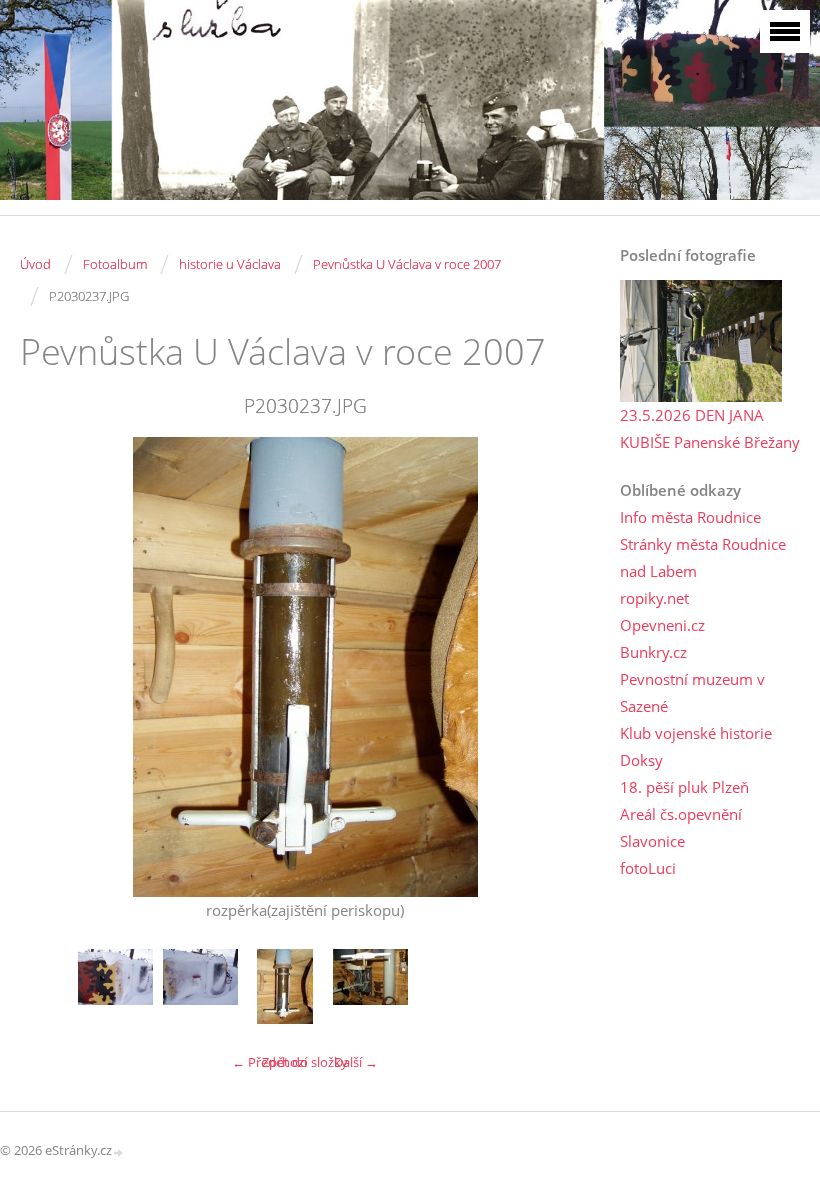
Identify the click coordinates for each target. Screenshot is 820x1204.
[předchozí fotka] (52, 667)
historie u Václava (230, 264)
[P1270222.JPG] (200, 986)
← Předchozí (269, 1062)
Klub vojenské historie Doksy (696, 746)
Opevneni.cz (662, 625)
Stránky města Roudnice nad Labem (703, 557)
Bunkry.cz (653, 652)
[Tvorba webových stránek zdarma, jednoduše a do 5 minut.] (119, 1151)
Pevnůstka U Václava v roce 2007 (407, 264)
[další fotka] (557, 667)
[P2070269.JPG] (370, 986)
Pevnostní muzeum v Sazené (692, 692)
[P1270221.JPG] (115, 986)
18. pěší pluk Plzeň (684, 787)
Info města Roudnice (690, 517)
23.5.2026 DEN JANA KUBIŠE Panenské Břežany (710, 428)
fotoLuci (648, 868)
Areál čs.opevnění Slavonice (681, 827)
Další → (356, 1062)
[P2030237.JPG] (285, 986)
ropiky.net (654, 598)
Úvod (35, 264)
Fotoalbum (115, 264)
